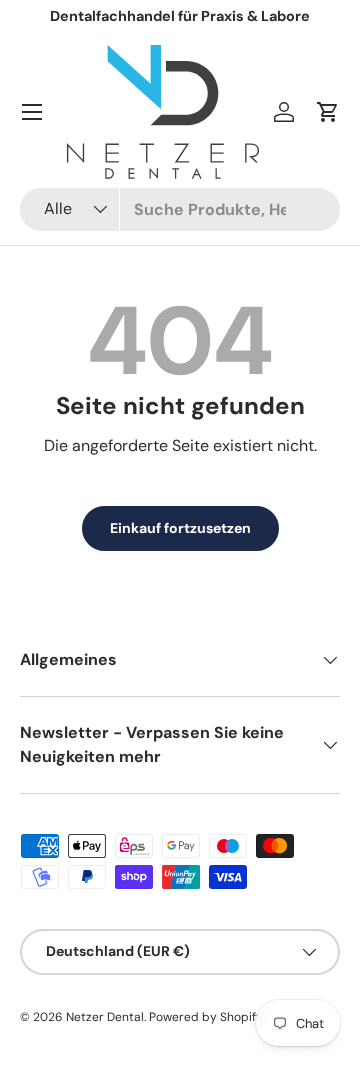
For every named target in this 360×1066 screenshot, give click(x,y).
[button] (328, 112)
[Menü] (32, 112)
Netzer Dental (105, 1017)
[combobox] (180, 209)
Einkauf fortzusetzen (180, 528)
